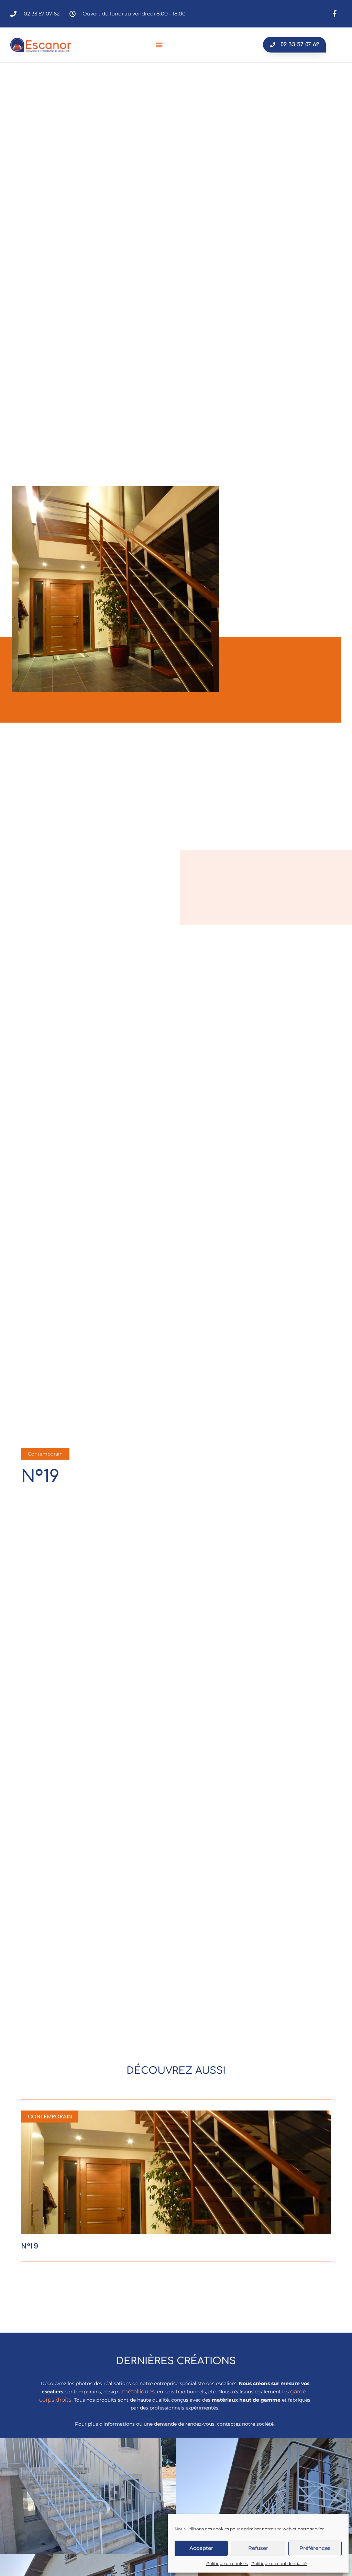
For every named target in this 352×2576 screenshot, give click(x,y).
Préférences (315, 2548)
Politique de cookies (227, 2563)
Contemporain (45, 1454)
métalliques (138, 2391)
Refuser (258, 2548)
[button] (159, 45)
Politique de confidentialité (279, 2563)
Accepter (201, 2548)
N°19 (30, 2246)
